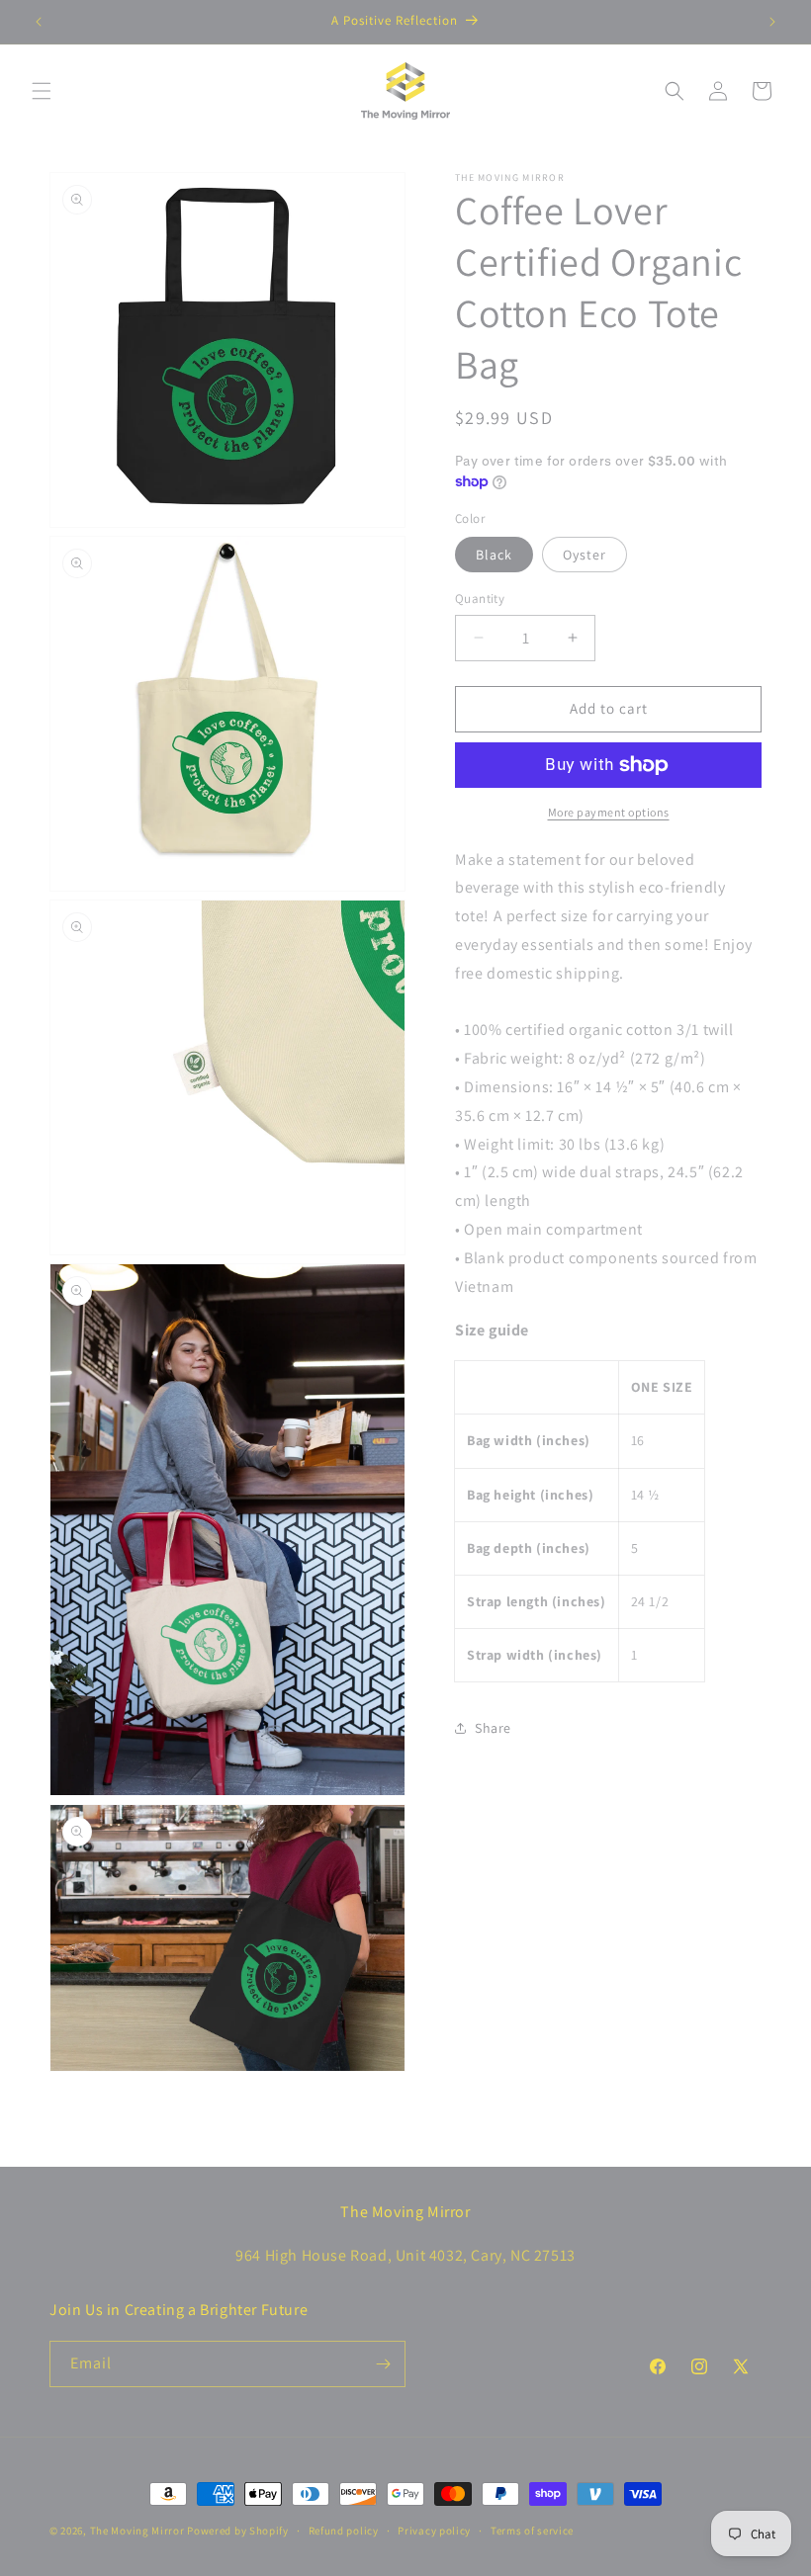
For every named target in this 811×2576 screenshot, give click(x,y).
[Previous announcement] (39, 22)
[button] (42, 91)
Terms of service (532, 2531)
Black (494, 555)
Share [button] (493, 1728)
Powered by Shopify (238, 2531)
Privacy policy (434, 2531)
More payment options (609, 812)
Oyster (585, 555)
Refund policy (344, 2531)
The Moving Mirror (137, 2531)
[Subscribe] (383, 2364)
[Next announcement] (772, 22)
